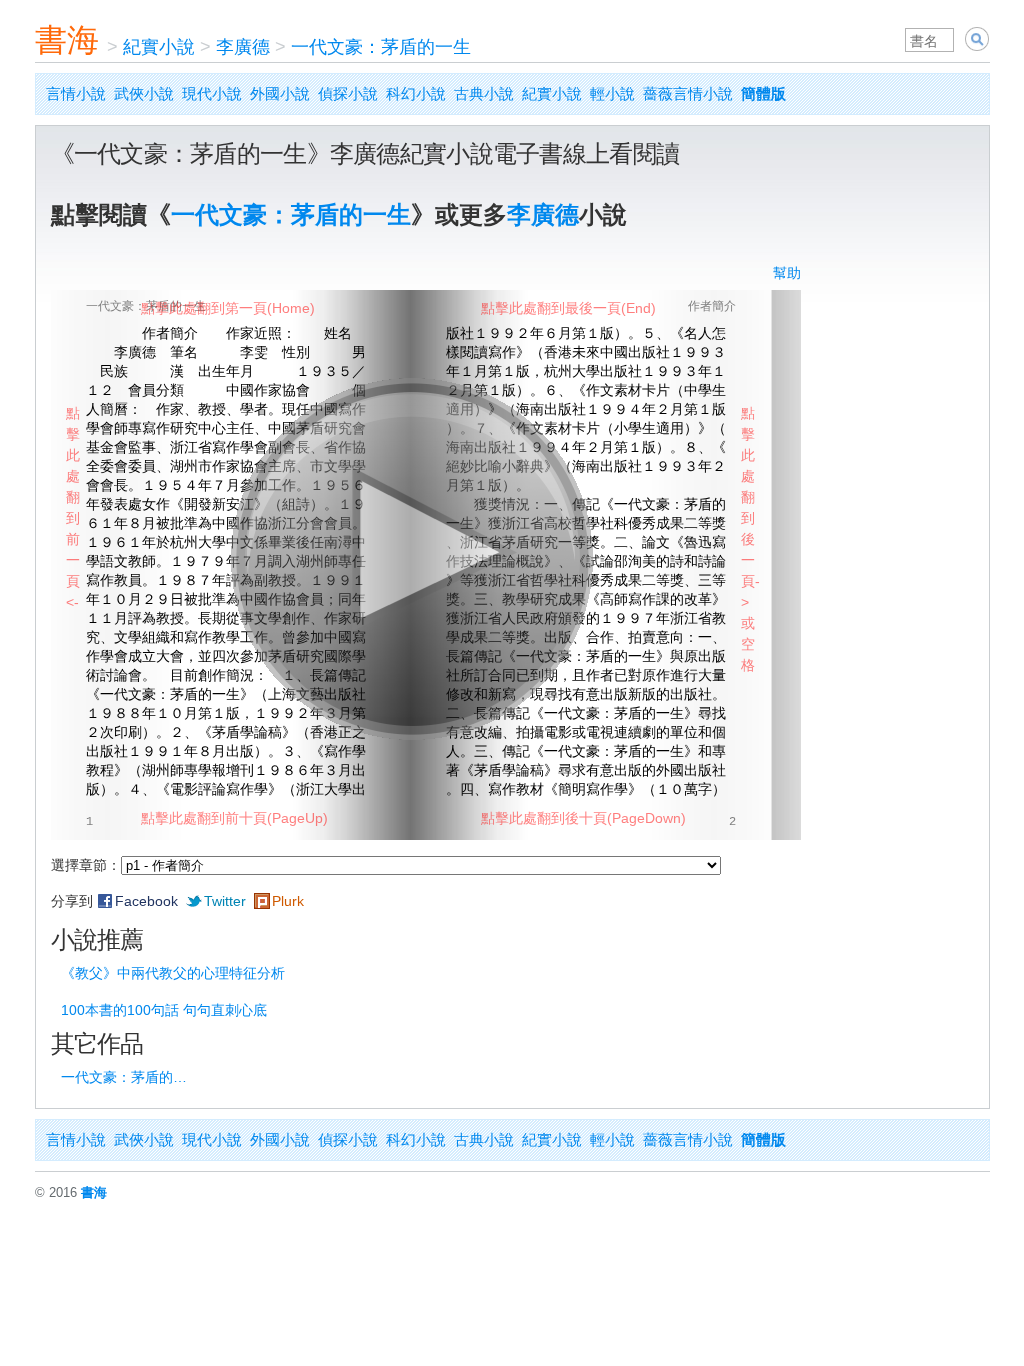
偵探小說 (348, 93)
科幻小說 (416, 93)
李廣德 (243, 47)
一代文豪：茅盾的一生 (381, 47)
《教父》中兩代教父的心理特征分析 (173, 973)
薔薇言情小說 (688, 93)
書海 (67, 40)
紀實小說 (159, 47)
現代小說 (212, 93)
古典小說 (484, 93)
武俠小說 (144, 93)
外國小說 (280, 93)
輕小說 (612, 93)
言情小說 (76, 93)
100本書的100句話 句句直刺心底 (164, 1010)
